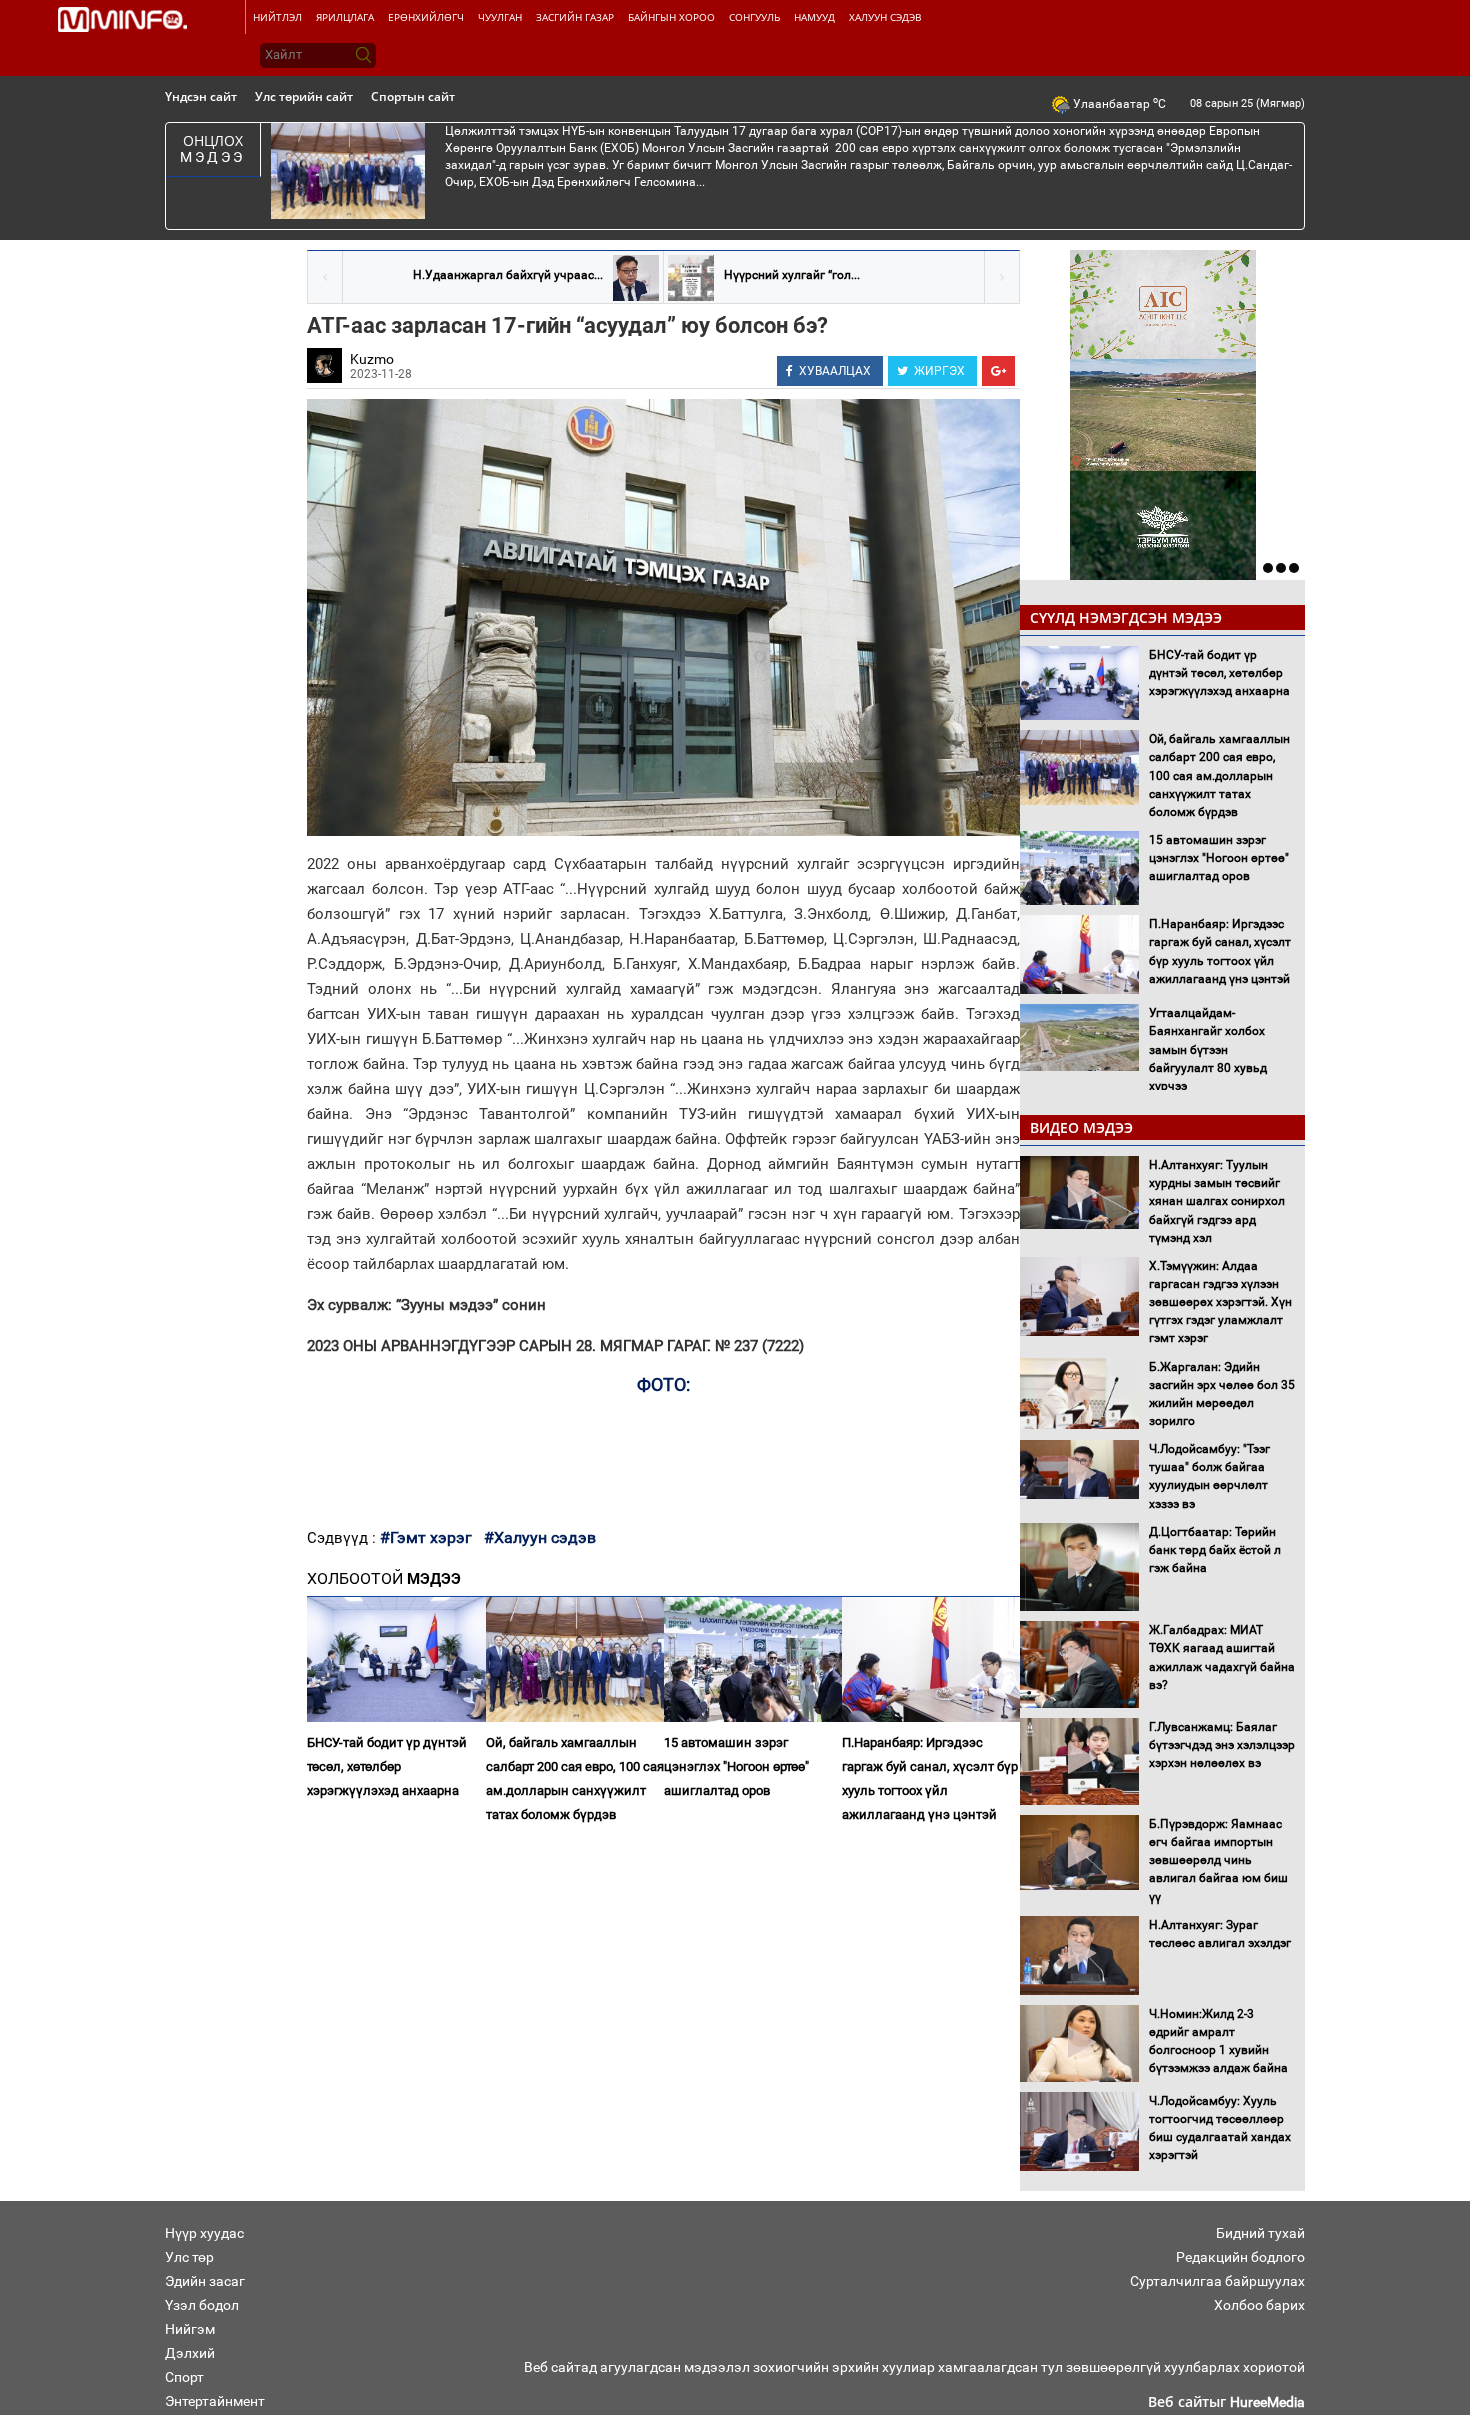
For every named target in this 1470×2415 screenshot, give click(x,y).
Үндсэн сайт (201, 96)
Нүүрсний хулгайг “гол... (792, 275)
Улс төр (189, 2257)
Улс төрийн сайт (304, 96)
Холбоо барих (1259, 2305)
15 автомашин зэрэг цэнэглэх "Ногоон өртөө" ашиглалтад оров (736, 1766)
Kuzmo (372, 359)
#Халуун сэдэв (540, 1537)
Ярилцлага (345, 17)
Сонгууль (754, 17)
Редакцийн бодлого (1240, 2257)
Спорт (184, 2377)
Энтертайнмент (215, 2401)
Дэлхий (190, 2353)
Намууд (814, 17)
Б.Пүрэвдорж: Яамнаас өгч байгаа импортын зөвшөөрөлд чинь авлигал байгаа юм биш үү (1218, 1860)
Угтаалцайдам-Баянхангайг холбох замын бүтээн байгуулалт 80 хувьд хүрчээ (1208, 1049)
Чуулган (500, 17)
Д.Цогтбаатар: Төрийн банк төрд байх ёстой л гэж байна (1215, 1550)
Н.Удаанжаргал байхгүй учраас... (508, 275)
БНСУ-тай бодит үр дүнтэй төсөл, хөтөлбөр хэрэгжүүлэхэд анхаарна (387, 1766)
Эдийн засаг (205, 2281)
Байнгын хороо (671, 17)
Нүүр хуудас (204, 2233)
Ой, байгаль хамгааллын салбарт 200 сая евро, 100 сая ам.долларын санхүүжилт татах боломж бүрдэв (575, 1778)
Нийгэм (190, 2329)
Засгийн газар (575, 17)
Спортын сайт (413, 96)
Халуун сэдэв (885, 17)
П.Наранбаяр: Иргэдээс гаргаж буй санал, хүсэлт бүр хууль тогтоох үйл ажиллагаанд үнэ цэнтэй (930, 1778)
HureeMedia (1267, 2402)
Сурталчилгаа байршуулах (1217, 2281)
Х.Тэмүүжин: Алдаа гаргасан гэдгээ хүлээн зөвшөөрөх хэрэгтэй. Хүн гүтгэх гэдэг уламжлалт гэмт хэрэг (1220, 1302)
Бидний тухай (1260, 2233)
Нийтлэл (277, 17)
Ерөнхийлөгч (426, 17)
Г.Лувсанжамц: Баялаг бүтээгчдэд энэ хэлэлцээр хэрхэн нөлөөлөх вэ (1222, 1745)
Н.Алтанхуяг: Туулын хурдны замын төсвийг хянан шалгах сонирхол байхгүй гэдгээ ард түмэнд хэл (1217, 1201)
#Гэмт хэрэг (426, 1537)
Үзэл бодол (202, 2305)
